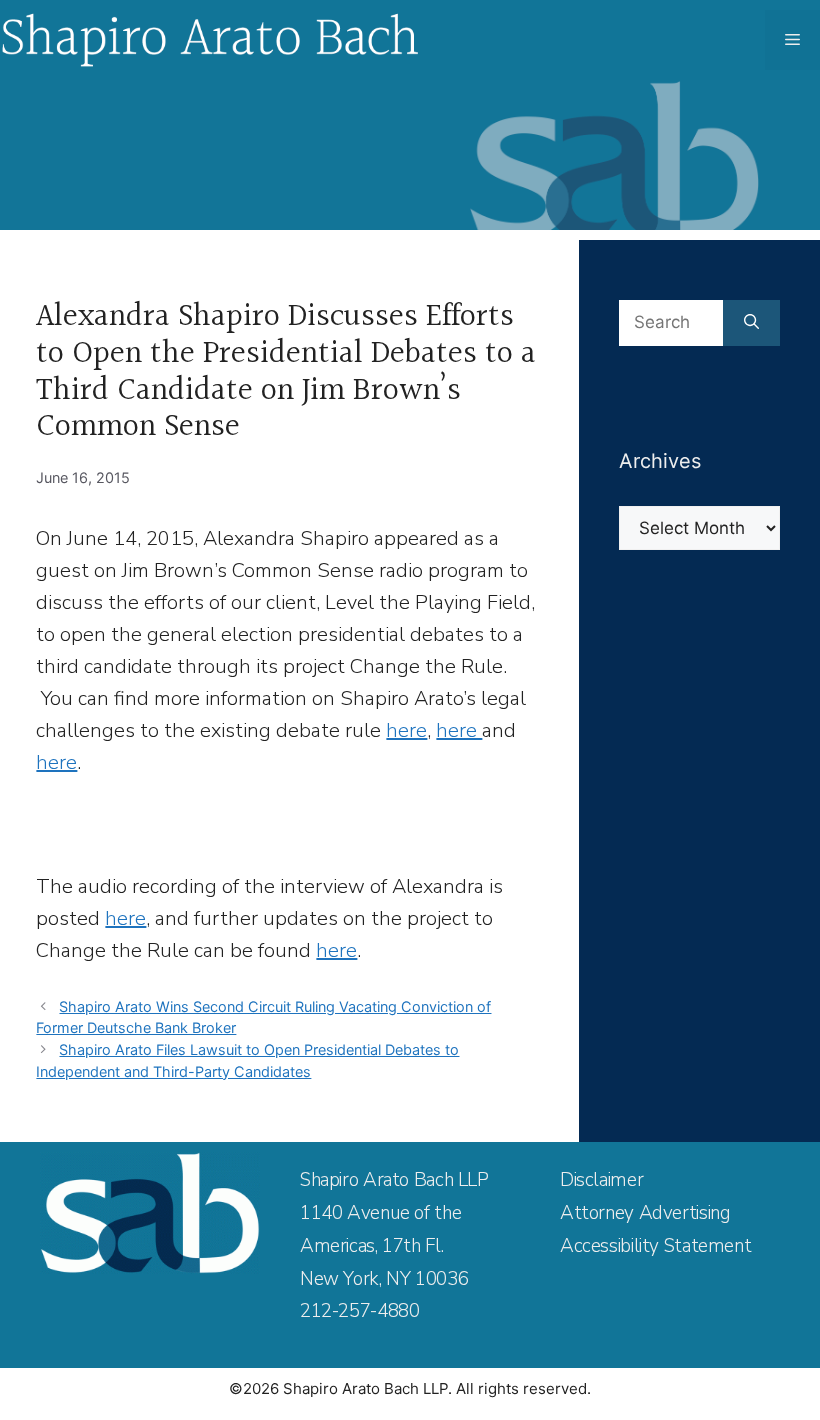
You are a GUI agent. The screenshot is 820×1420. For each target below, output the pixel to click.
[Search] (751, 323)
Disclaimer (601, 1180)
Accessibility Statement (655, 1246)
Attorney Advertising (645, 1213)
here (406, 730)
